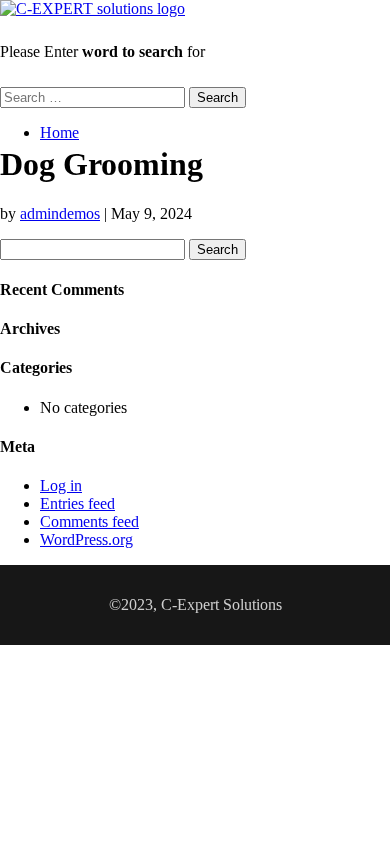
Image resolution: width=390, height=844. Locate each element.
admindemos (60, 213)
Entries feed (77, 503)
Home (59, 132)
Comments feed (89, 521)
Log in (61, 485)
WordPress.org (86, 539)
